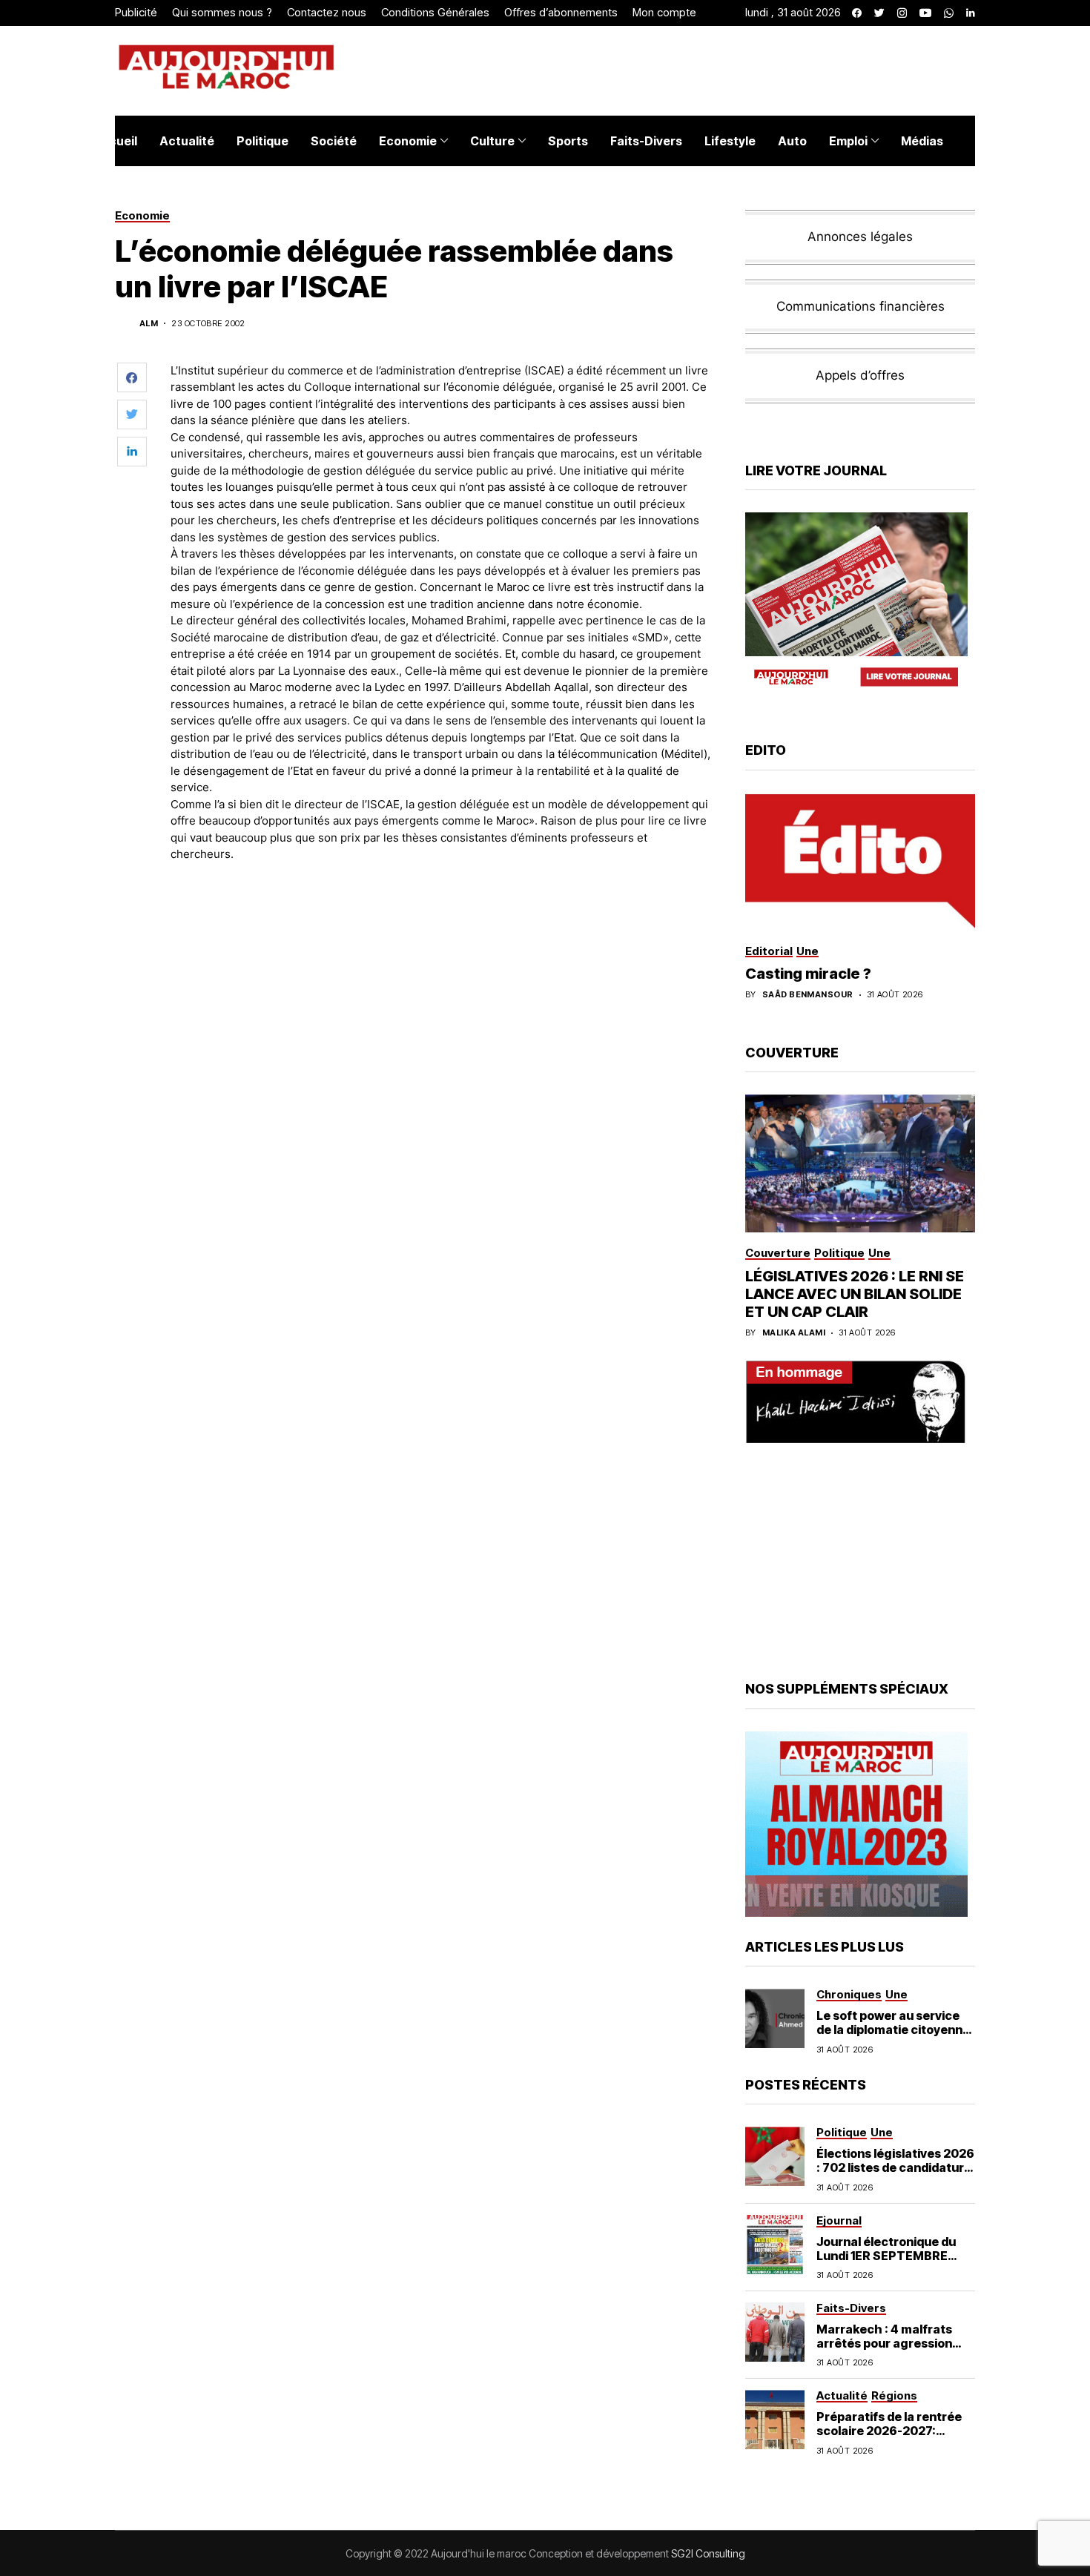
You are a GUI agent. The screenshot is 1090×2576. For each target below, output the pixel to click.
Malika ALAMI (794, 1333)
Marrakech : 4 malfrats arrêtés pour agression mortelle (884, 2343)
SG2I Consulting (708, 2553)
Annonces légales (860, 237)
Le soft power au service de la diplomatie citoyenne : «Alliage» (893, 2030)
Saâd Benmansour (808, 995)
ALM (149, 324)
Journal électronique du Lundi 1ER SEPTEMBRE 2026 (886, 2256)
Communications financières (861, 306)
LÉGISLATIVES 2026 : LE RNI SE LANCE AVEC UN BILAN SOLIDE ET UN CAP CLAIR (855, 1294)
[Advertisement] (440, 915)
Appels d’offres (860, 375)
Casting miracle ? (808, 974)
